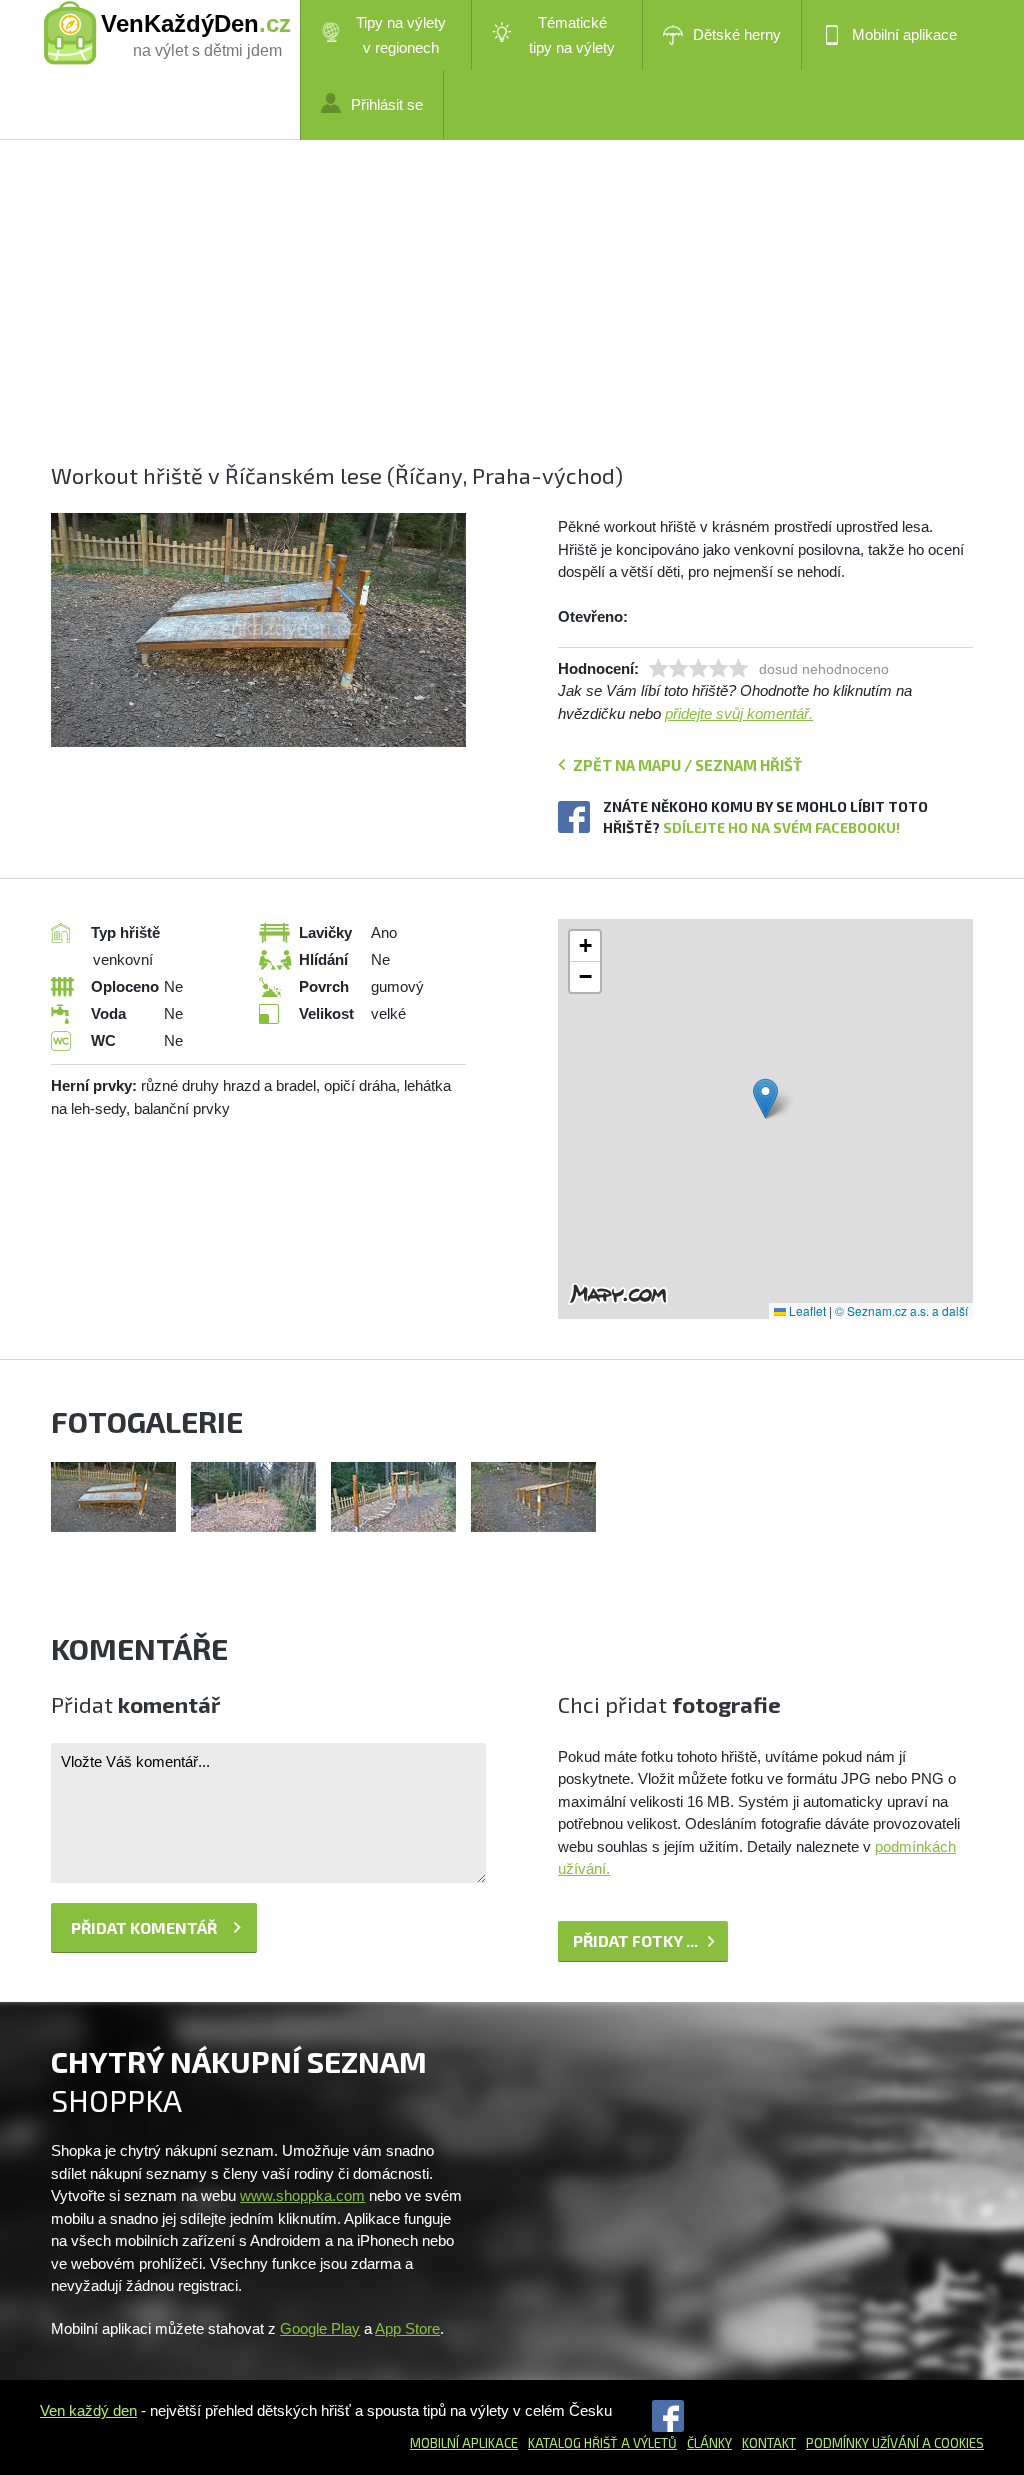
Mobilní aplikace (904, 34)
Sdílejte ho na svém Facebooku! (781, 827)
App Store (407, 2328)
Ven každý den (88, 2410)
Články (709, 2443)
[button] (765, 1098)
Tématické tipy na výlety (572, 35)
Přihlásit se (387, 104)
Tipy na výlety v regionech (401, 35)
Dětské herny (737, 34)
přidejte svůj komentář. (739, 713)
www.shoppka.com (302, 2195)
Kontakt (769, 2443)
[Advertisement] (512, 320)
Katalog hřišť (573, 2443)
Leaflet (806, 1310)
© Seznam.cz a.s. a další (901, 1310)
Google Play (320, 2328)
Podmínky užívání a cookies (895, 2443)
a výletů (647, 2443)
